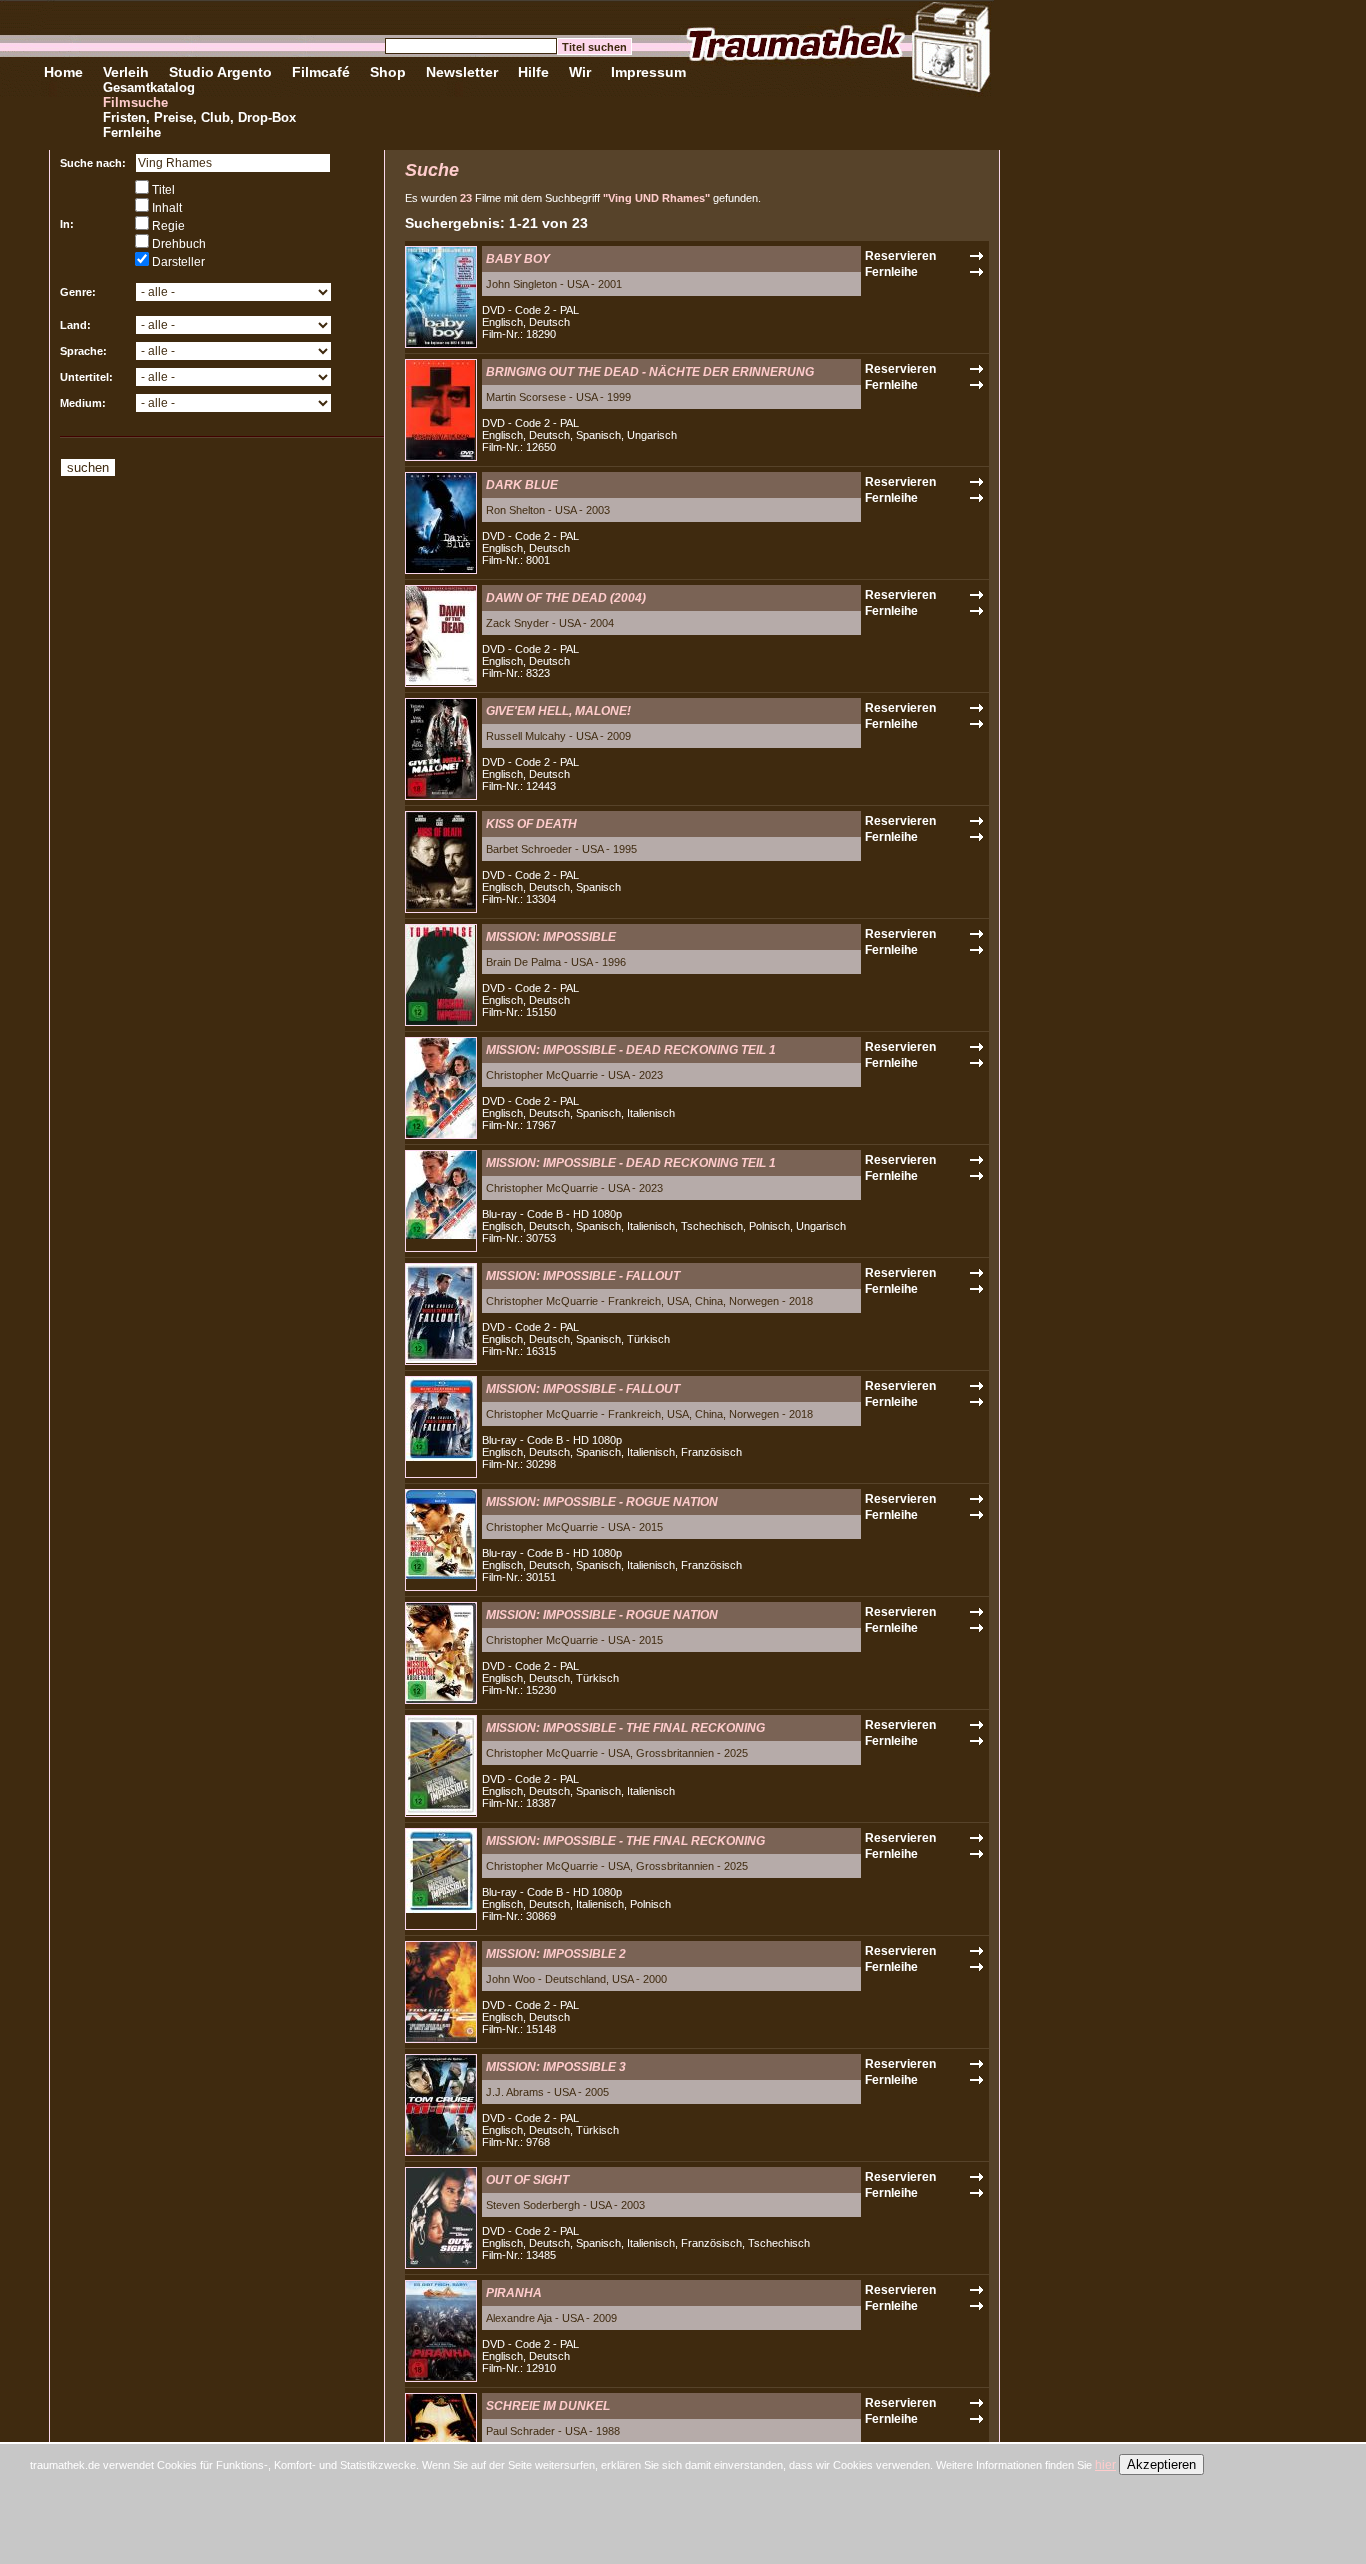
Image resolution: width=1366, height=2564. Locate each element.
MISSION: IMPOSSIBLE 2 (556, 1954)
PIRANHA (514, 2293)
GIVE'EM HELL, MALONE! (558, 711)
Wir (580, 72)
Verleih (126, 72)
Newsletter (462, 72)
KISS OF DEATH (531, 824)
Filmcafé (321, 72)
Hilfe (533, 72)
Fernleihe (132, 132)
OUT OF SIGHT (527, 2180)
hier (1105, 2465)
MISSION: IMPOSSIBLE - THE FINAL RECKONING (625, 1728)
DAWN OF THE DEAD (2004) (566, 598)
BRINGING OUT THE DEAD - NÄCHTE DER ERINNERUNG (650, 372)
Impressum (648, 72)
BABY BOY (518, 259)
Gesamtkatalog (149, 87)
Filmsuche (135, 102)
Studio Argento (220, 72)
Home (63, 72)
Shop (388, 72)
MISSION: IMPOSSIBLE (551, 937)
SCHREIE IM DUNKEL (548, 2406)
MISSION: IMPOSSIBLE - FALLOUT (583, 1276)
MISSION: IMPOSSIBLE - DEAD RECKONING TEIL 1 (631, 1050)
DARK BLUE (522, 485)
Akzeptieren (1161, 2464)
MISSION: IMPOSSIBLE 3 (556, 2067)
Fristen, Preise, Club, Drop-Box (199, 117)
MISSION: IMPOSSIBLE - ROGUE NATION (602, 1502)
